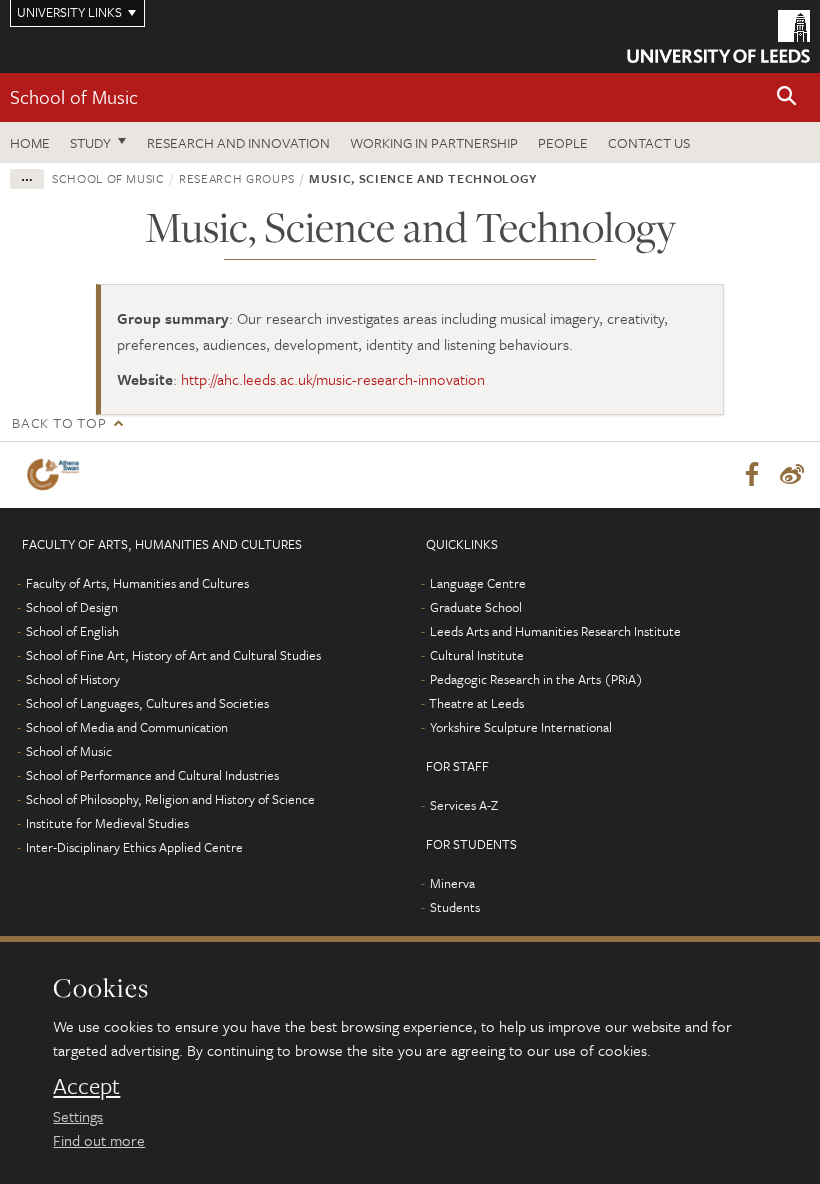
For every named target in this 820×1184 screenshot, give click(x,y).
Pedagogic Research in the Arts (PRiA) (536, 679)
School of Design (72, 607)
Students (455, 907)
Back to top (59, 422)
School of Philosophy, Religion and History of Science (170, 799)
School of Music (74, 96)
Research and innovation (238, 142)
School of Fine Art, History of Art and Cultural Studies (173, 655)
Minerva (452, 883)
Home (30, 142)
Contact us (649, 142)
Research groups (237, 178)
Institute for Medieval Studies (107, 823)
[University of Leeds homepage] (718, 36)
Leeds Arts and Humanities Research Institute (555, 631)
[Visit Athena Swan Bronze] (57, 474)
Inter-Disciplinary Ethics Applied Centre (134, 847)
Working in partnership (434, 142)
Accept (86, 1086)
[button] (787, 97)
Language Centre (478, 583)
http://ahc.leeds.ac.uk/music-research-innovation (333, 379)
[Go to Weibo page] (792, 475)
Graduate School (476, 607)
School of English (72, 631)
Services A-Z (464, 805)
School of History (73, 679)
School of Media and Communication (127, 727)
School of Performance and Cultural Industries (152, 775)
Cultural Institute (477, 655)
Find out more (99, 1140)
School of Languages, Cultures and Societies (147, 703)
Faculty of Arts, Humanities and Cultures (137, 583)
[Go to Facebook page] (752, 475)
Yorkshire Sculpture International (521, 727)
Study (90, 142)
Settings (78, 1116)
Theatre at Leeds (476, 703)
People (563, 142)
